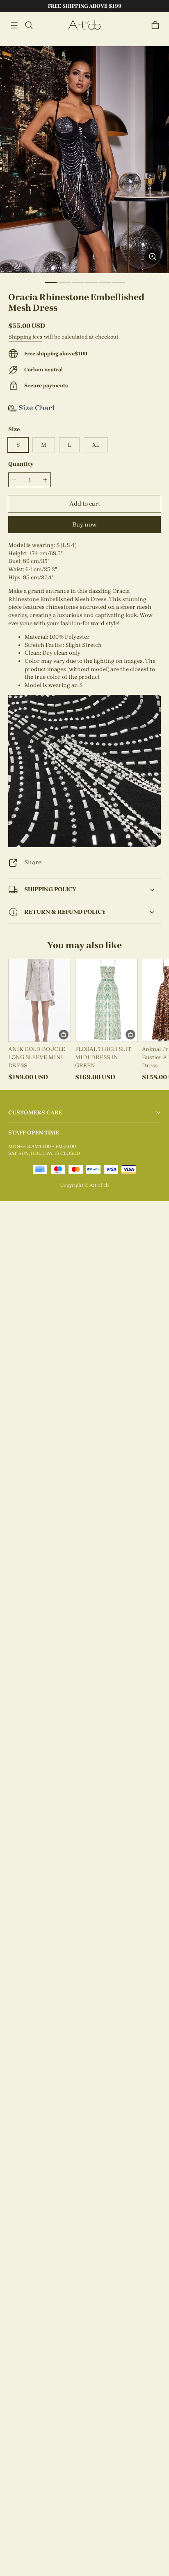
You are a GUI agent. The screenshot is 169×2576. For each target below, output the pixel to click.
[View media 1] (51, 282)
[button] (14, 25)
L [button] (69, 445)
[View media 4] (91, 282)
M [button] (44, 445)
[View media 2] (64, 282)
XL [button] (96, 445)
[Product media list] (84, 160)
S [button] (18, 445)
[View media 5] (105, 282)
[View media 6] (119, 282)
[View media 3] (78, 282)
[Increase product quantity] (45, 480)
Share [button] (33, 862)
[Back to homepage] (84, 25)
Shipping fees (25, 337)
